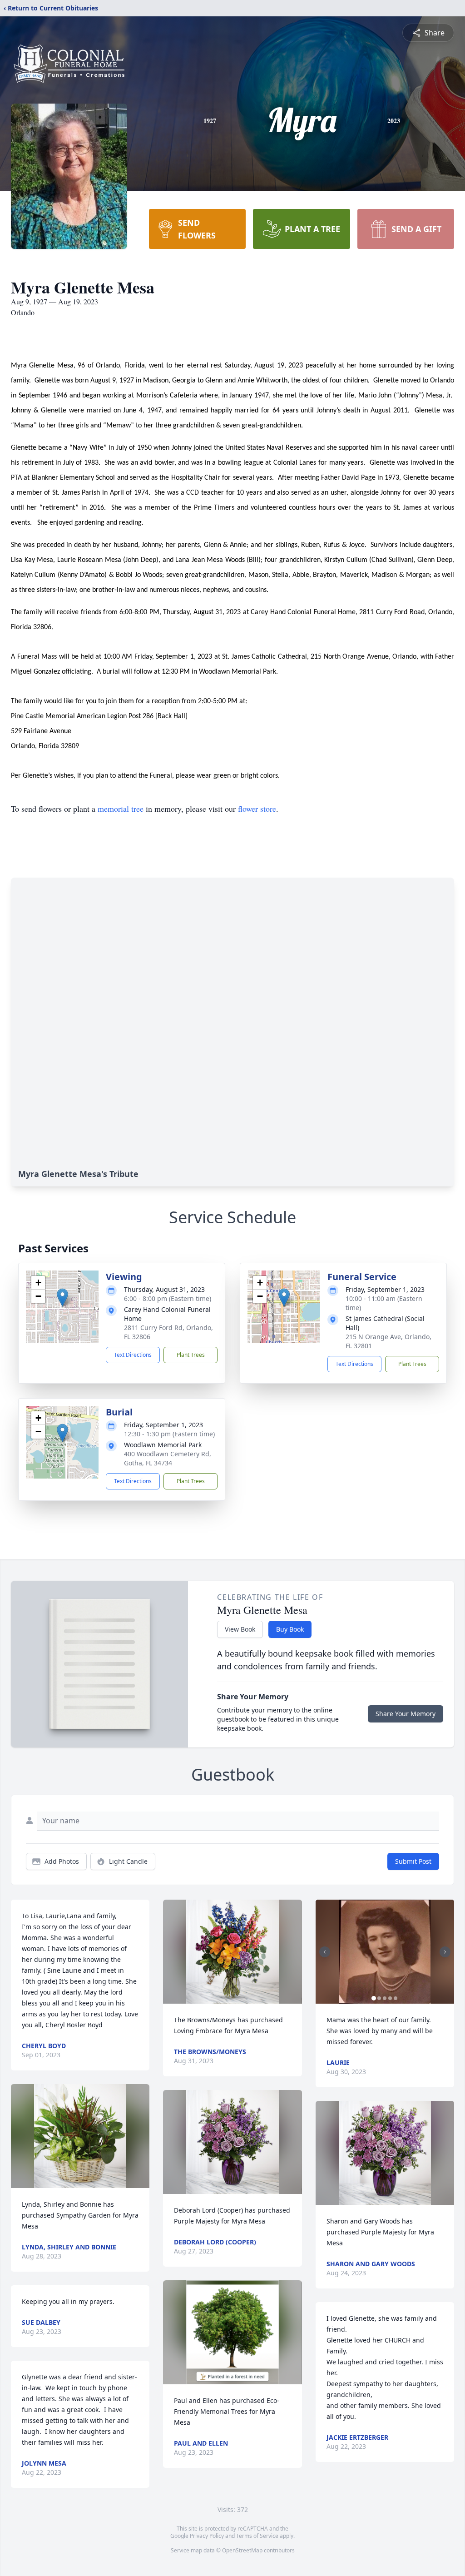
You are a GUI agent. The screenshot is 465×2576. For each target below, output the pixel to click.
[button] (62, 1298)
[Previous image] (325, 1952)
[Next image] (445, 1952)
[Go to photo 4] (390, 1998)
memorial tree (121, 809)
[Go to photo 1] (374, 1998)
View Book (240, 1629)
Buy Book (290, 1629)
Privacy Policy (207, 2536)
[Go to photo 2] (379, 1998)
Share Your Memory (406, 1714)
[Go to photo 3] (385, 1998)
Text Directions (133, 1355)
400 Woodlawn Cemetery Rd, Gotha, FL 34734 (168, 1458)
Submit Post (413, 1861)
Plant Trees (191, 1355)
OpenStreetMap (242, 2550)
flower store (257, 809)
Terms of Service (257, 2536)
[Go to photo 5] (396, 1998)
